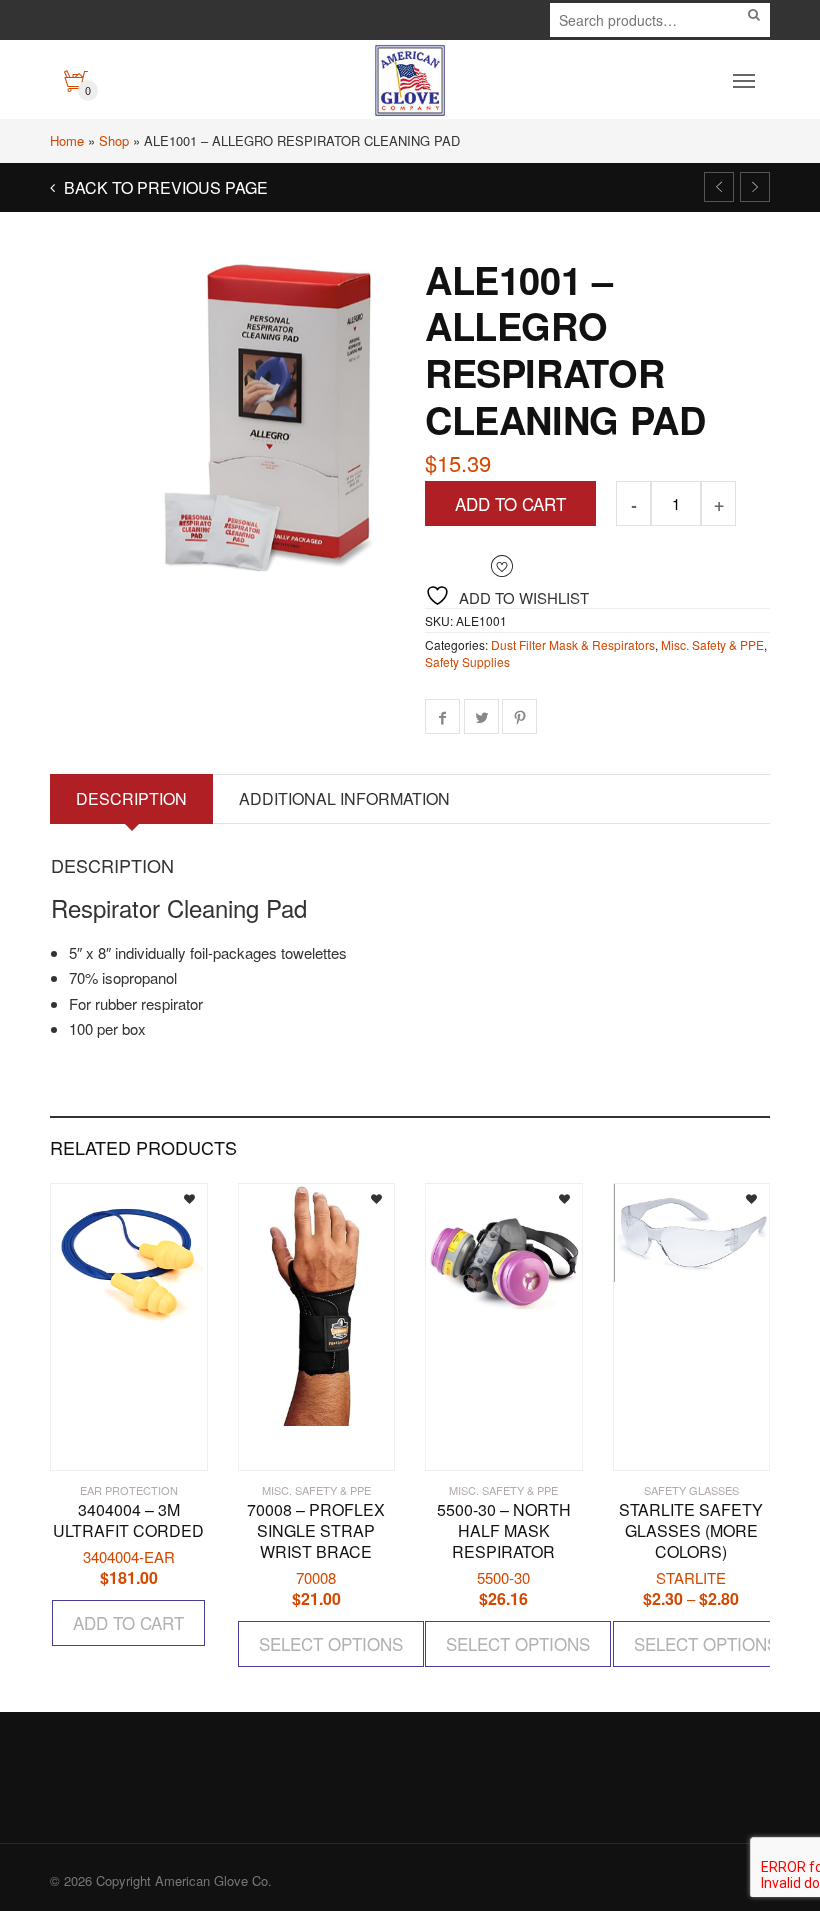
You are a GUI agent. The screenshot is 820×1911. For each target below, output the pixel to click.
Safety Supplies (467, 661)
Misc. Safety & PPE (712, 644)
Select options (331, 1643)
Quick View (108, 1445)
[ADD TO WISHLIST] (175, 1196)
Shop (114, 140)
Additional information (344, 798)
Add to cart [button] (128, 1622)
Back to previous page (164, 187)
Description (131, 798)
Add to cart (510, 503)
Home (67, 140)
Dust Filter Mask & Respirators (573, 644)
